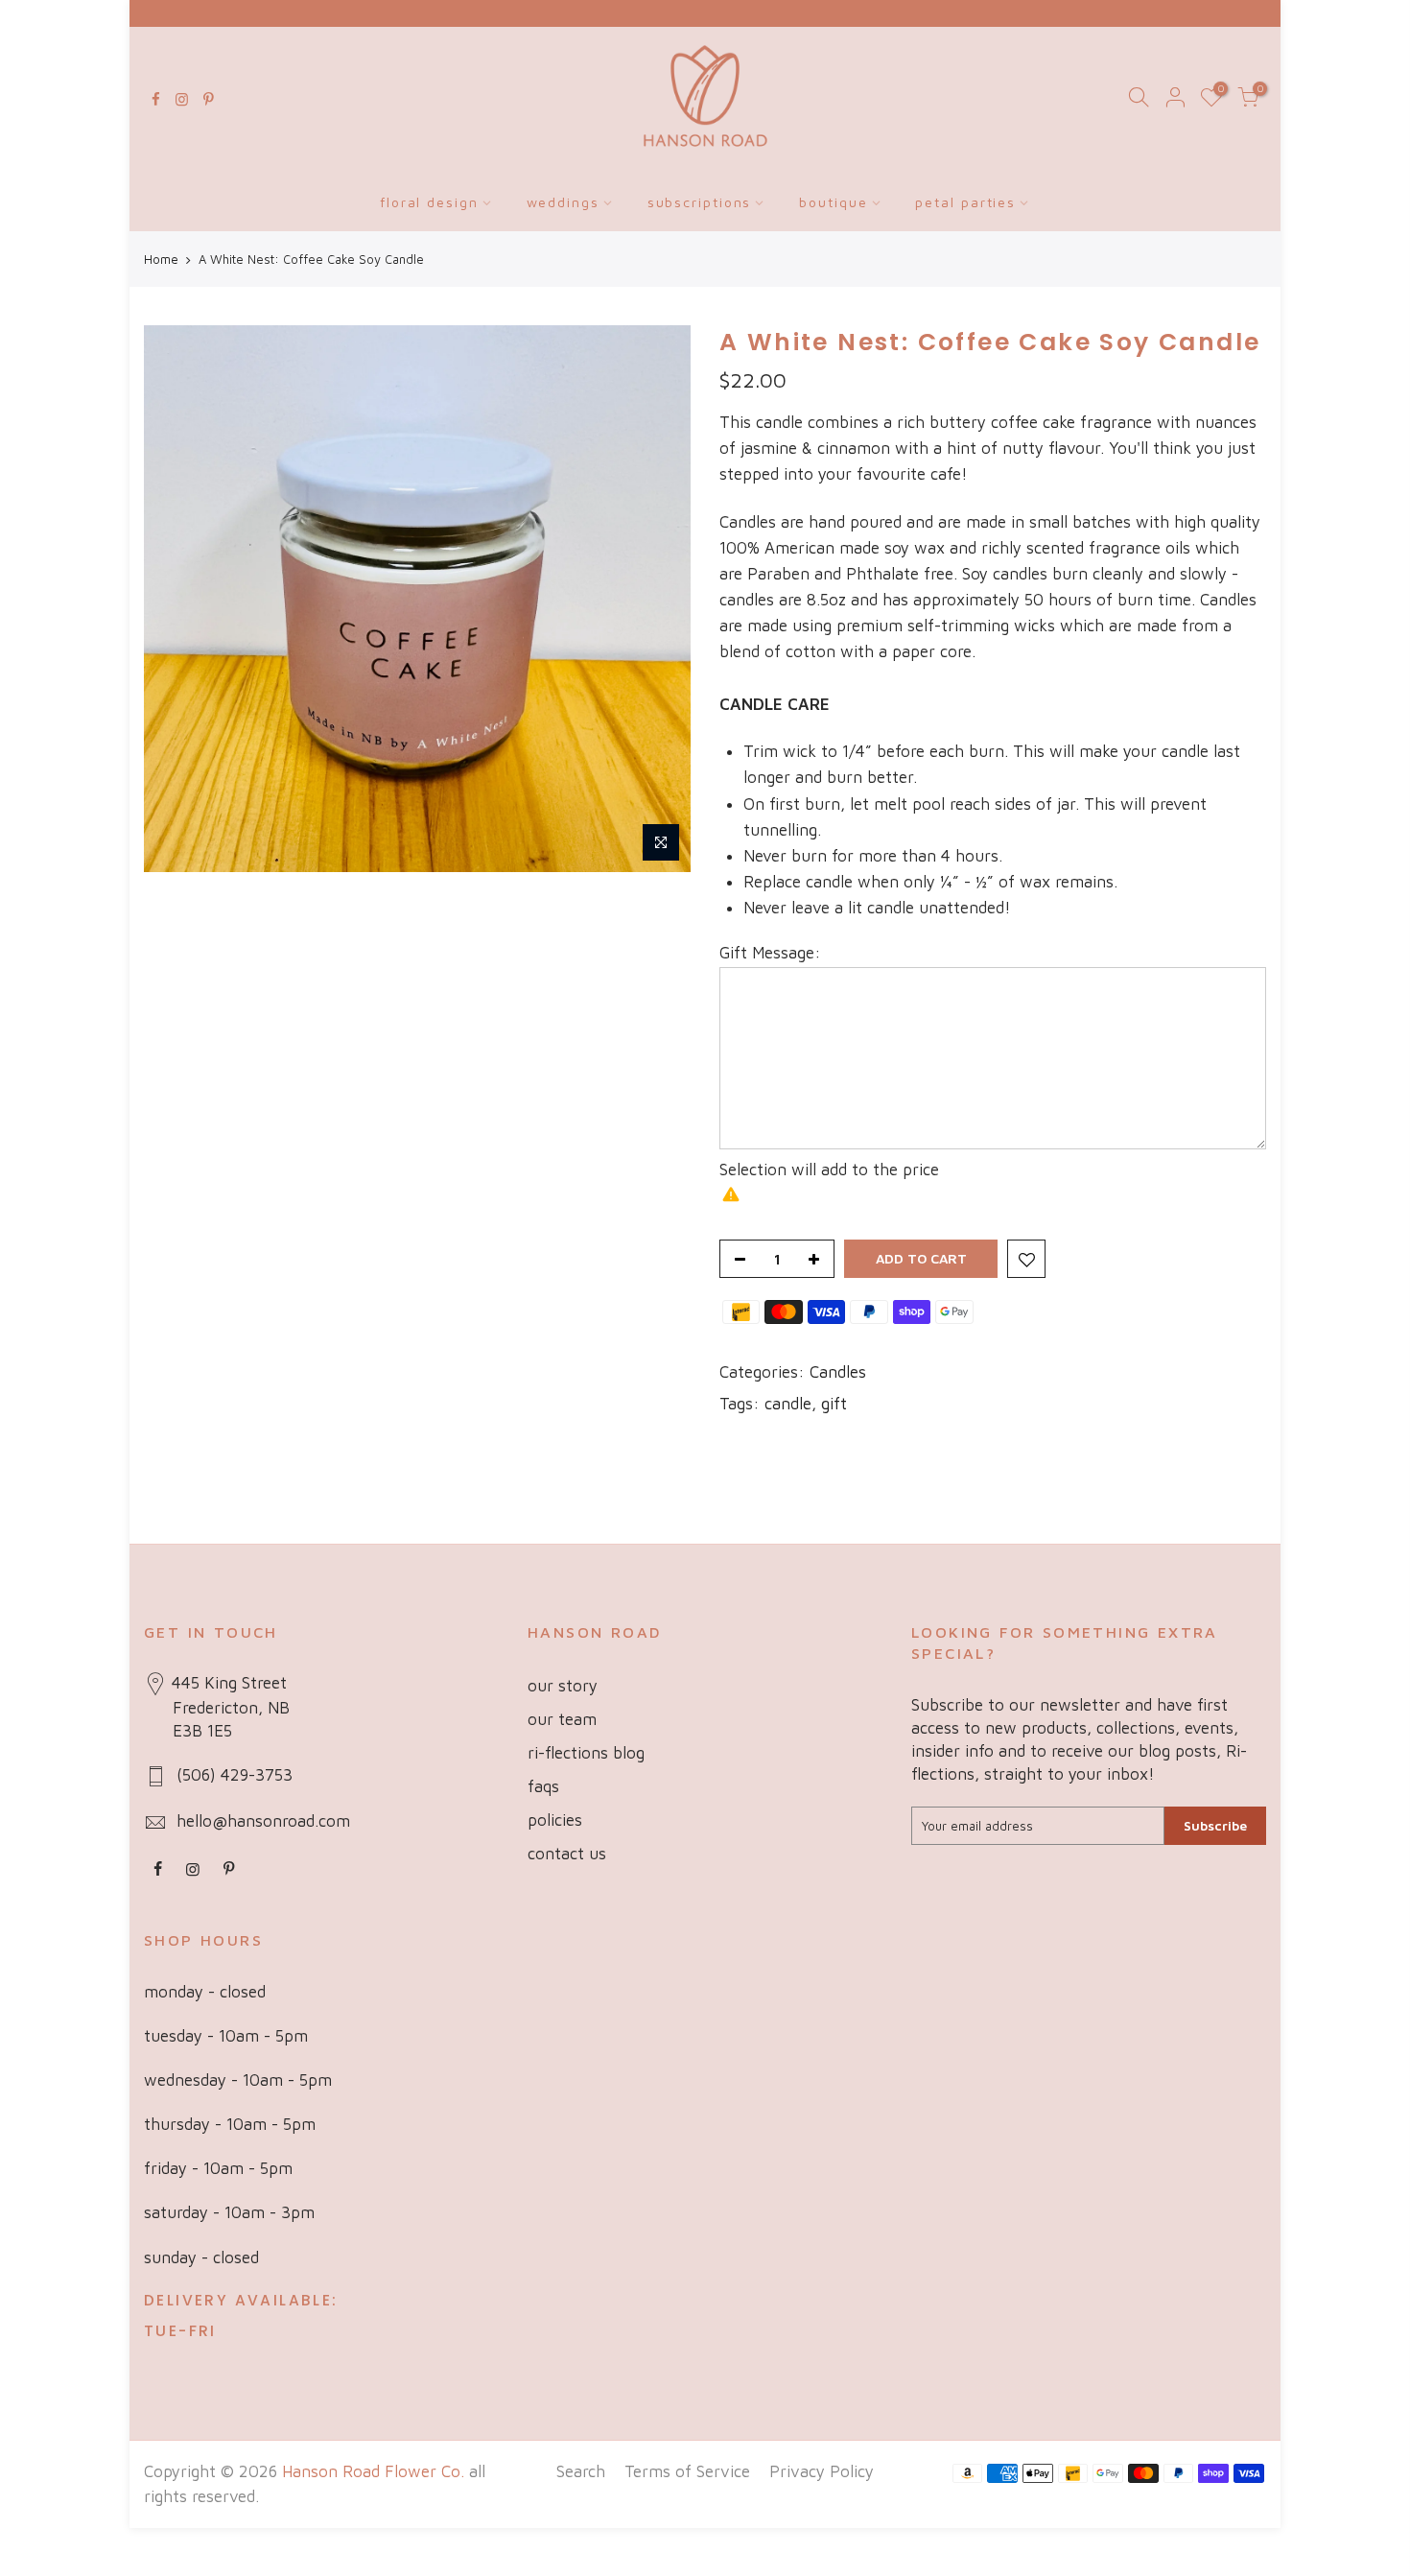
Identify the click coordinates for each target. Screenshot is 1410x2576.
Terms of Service (687, 2471)
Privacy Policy (822, 2471)
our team (562, 1719)
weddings (563, 202)
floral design (429, 202)
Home (161, 259)
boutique (833, 202)
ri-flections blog (586, 1753)
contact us (567, 1854)
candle (788, 1404)
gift (834, 1404)
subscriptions (700, 202)
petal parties (965, 202)
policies (555, 1820)
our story (563, 1686)
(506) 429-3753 (235, 1775)
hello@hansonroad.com (263, 1821)
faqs (543, 1786)
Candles (838, 1372)
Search (581, 2471)
